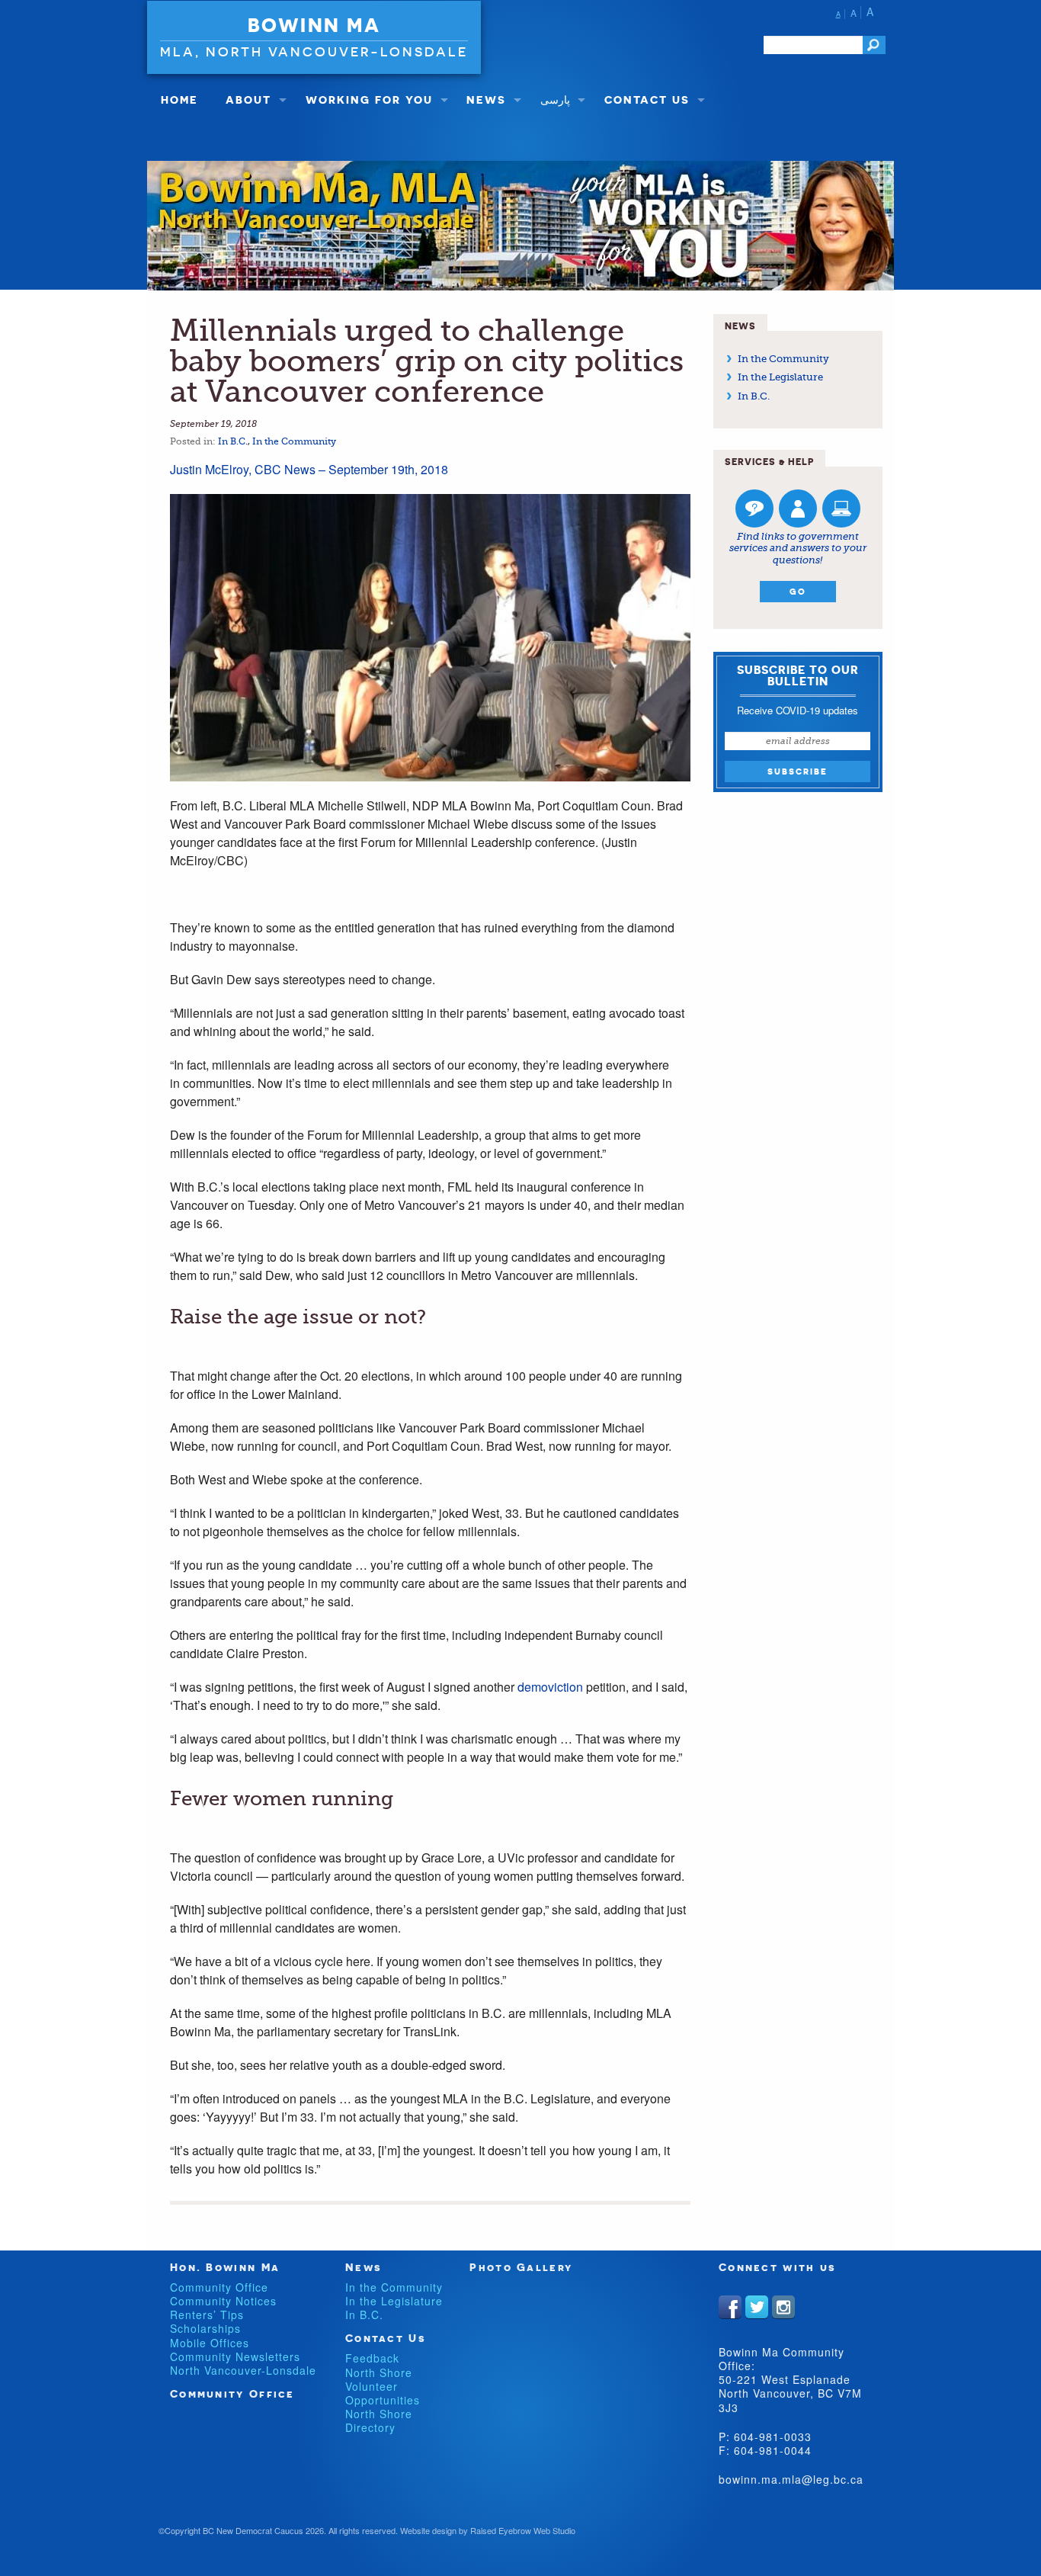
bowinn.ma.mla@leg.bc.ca (791, 2479)
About (248, 99)
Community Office (219, 2287)
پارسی (555, 99)
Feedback (372, 2358)
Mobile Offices (210, 2343)
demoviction (552, 1687)
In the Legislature (780, 377)
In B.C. (233, 441)
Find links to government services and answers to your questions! (798, 548)
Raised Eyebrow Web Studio (523, 2530)
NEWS (486, 99)
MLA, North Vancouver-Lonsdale (314, 51)
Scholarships (205, 2328)
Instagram (783, 2307)
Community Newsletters (235, 2356)
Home (179, 99)
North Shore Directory (379, 2420)
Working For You (369, 99)
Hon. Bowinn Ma (225, 2267)
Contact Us (647, 99)
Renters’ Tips (207, 2315)
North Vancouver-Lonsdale (243, 2370)
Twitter (757, 2307)
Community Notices (223, 2301)
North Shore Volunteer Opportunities (383, 2386)
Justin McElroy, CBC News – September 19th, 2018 (309, 469)
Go (798, 592)
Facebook (730, 2307)
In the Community (294, 441)
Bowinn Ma (314, 25)
